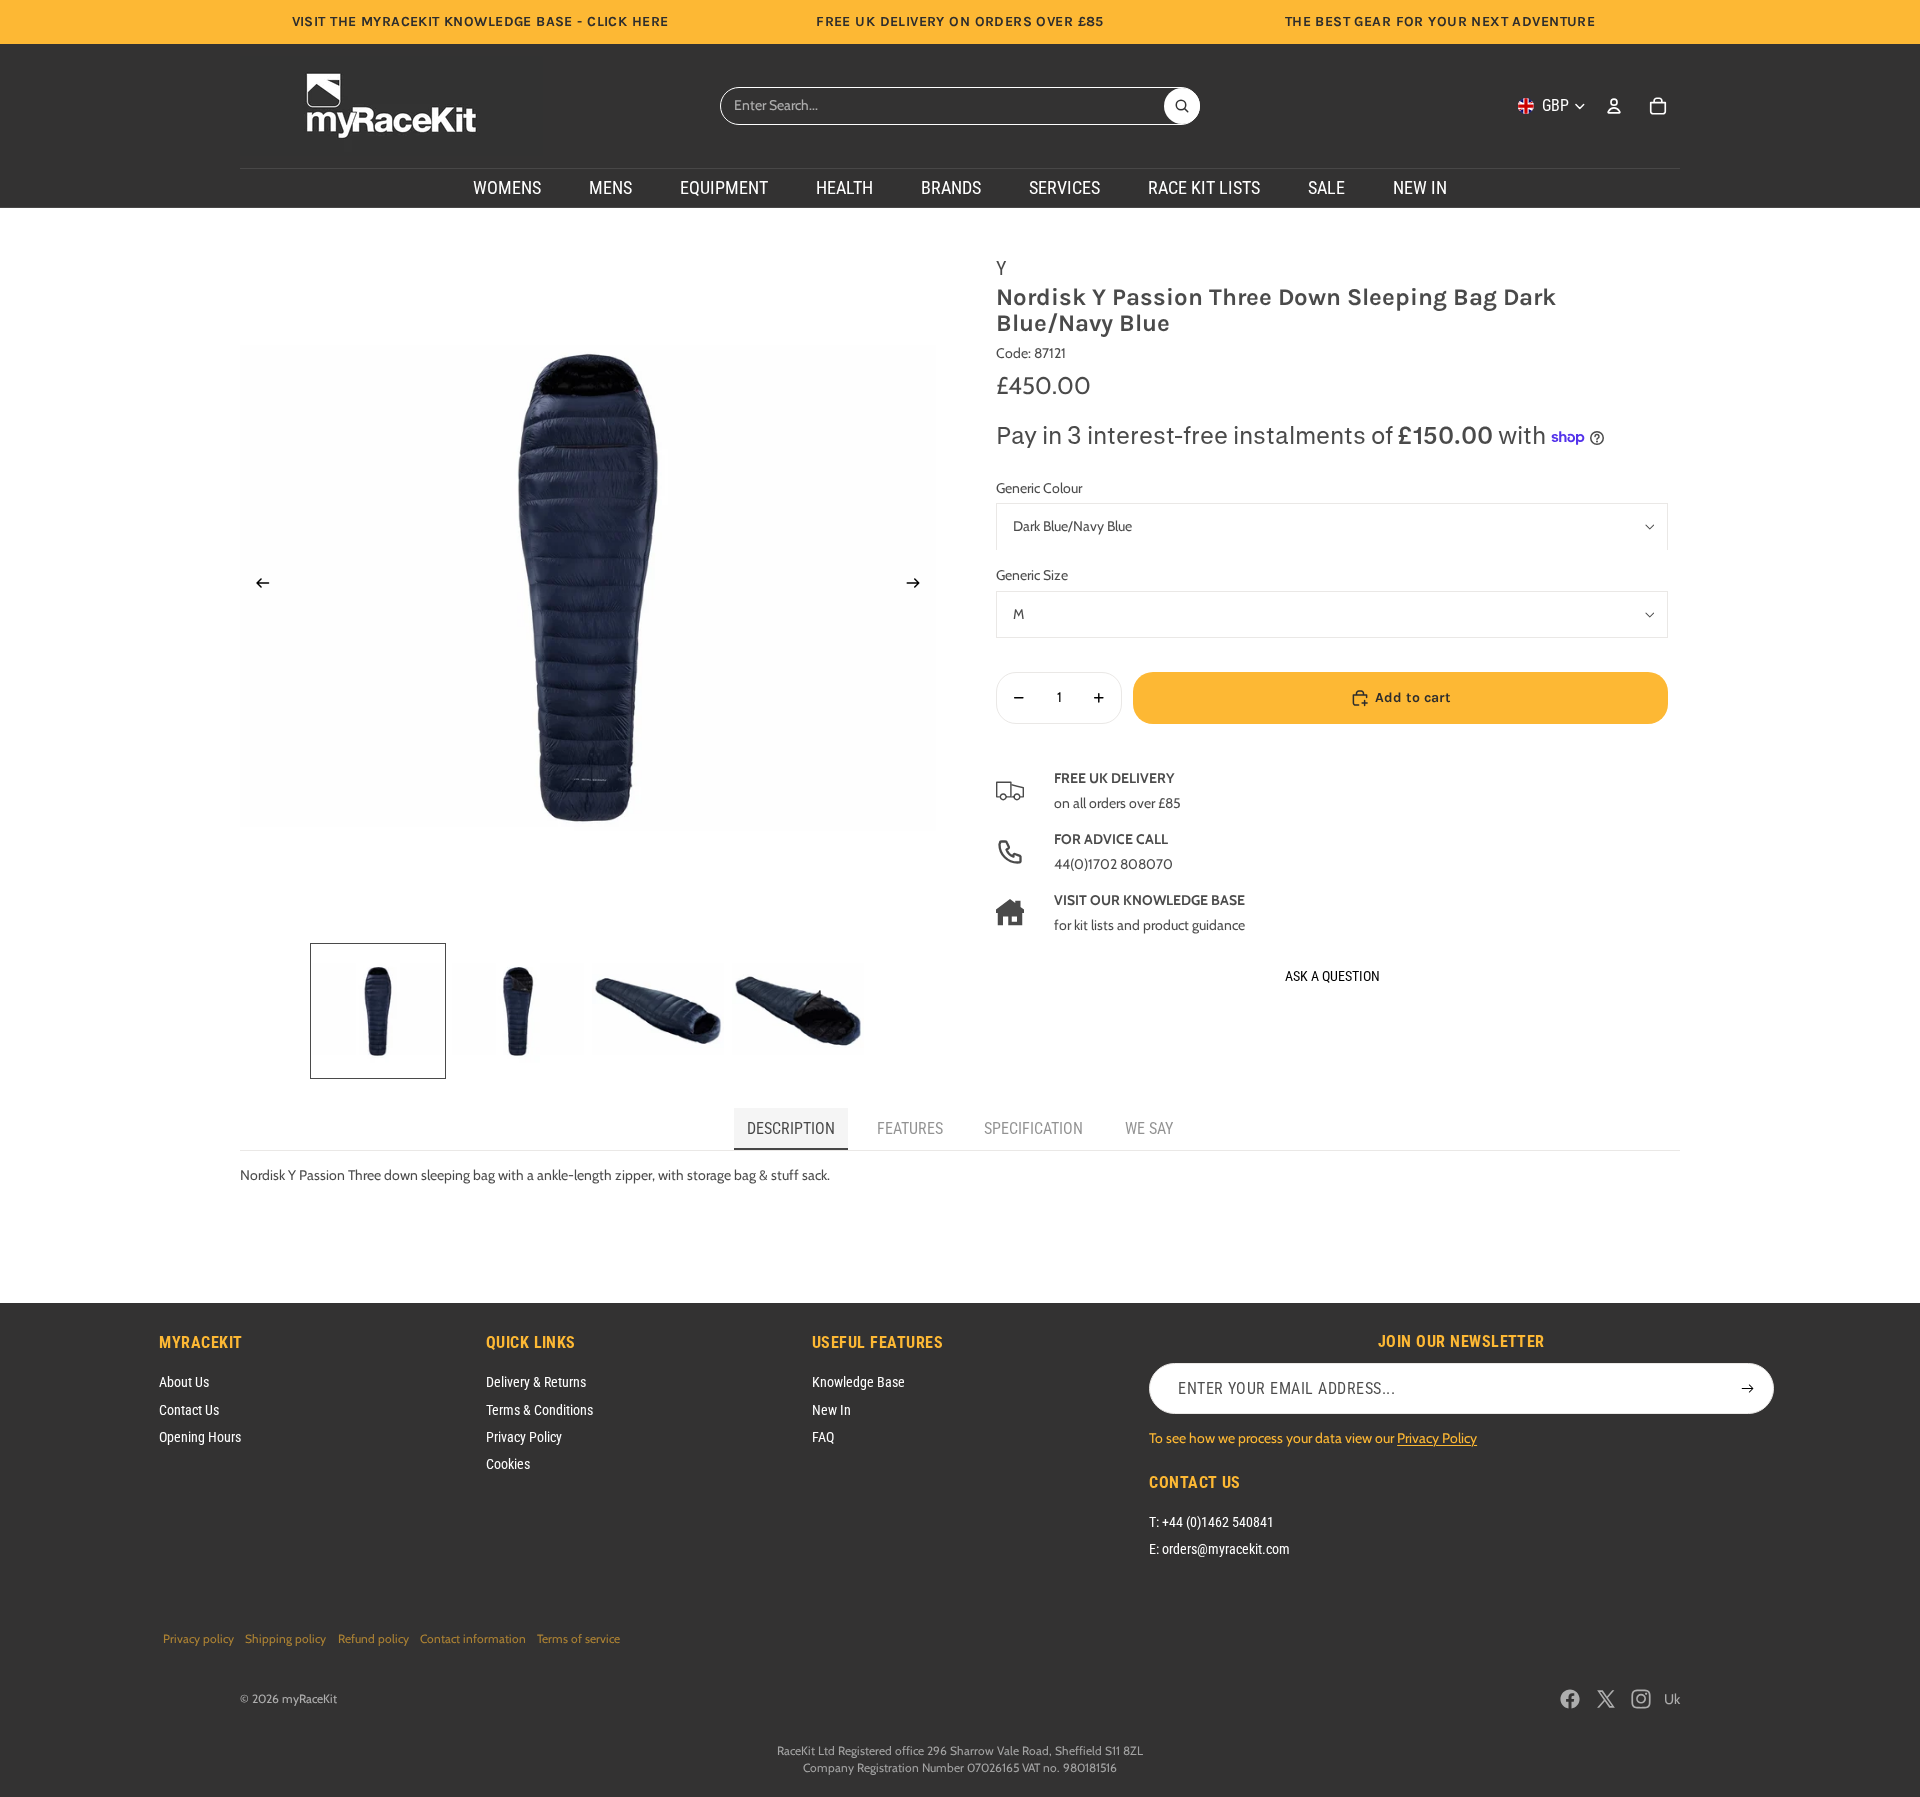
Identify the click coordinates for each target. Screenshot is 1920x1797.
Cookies (508, 1464)
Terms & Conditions (539, 1410)
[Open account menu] (1614, 106)
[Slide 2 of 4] (518, 1011)
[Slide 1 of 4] (378, 1011)
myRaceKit (309, 1698)
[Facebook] (1570, 1699)
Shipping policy (285, 1638)
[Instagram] (1641, 1699)
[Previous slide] (256, 586)
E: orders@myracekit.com (1219, 1549)
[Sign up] (1748, 1389)
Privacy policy (198, 1638)
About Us (184, 1382)
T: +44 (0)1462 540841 (1211, 1522)
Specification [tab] (1033, 1128)
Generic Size (1032, 576)
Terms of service (578, 1638)
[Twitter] (1606, 1699)
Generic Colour (1039, 488)
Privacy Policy (524, 1437)
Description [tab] (791, 1128)
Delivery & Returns (536, 1382)
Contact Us (189, 1410)
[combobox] (942, 106)
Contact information (473, 1638)
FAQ (823, 1437)
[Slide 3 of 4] (658, 1011)
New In (831, 1410)
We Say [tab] (1149, 1128)
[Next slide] (919, 586)
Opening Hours (200, 1437)
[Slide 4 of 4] (798, 1011)
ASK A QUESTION (1332, 976)
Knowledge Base (858, 1382)
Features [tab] (910, 1128)
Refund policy (373, 1638)
